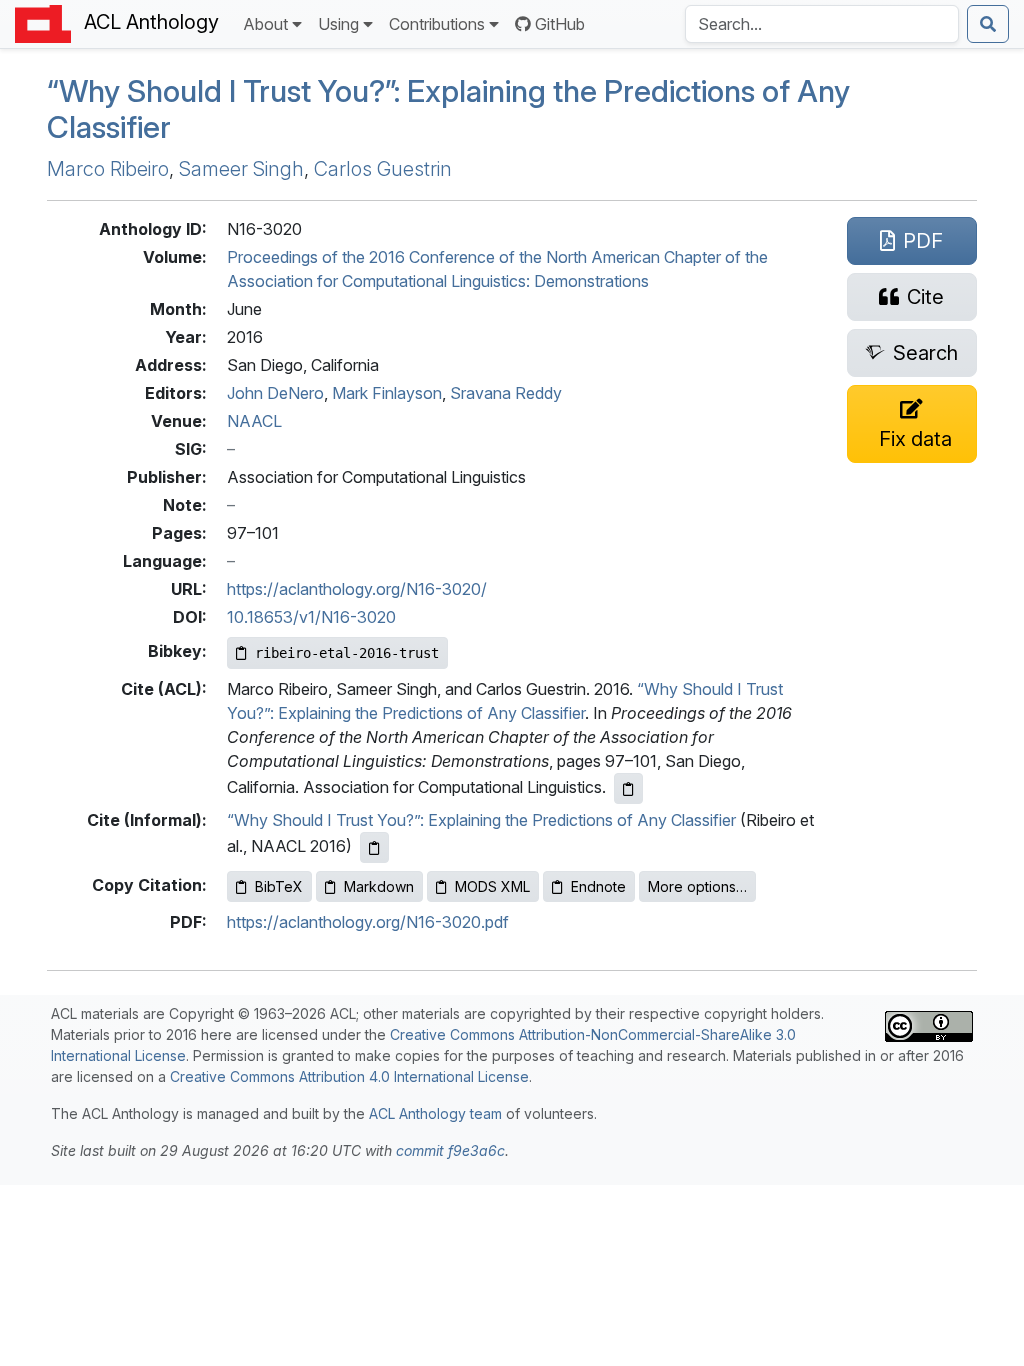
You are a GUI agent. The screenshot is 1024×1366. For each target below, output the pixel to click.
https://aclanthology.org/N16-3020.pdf (368, 922)
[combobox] (822, 24)
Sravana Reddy (506, 393)
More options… (697, 886)
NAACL (254, 421)
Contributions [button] (437, 24)
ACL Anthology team (435, 1113)
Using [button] (338, 24)
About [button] (265, 24)
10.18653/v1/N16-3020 (311, 617)
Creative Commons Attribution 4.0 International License (349, 1076)
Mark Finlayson (387, 393)
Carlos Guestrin (383, 169)
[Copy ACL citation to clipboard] (628, 788)
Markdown (379, 886)
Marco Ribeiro (108, 169)
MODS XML (492, 886)
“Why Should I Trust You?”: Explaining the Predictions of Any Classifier (481, 820)
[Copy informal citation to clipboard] (374, 847)
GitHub (560, 24)
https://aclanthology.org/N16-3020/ (357, 589)
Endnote (598, 886)
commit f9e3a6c (450, 1150)
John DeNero (275, 393)
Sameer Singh (241, 169)
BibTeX (279, 886)
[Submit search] (988, 24)
